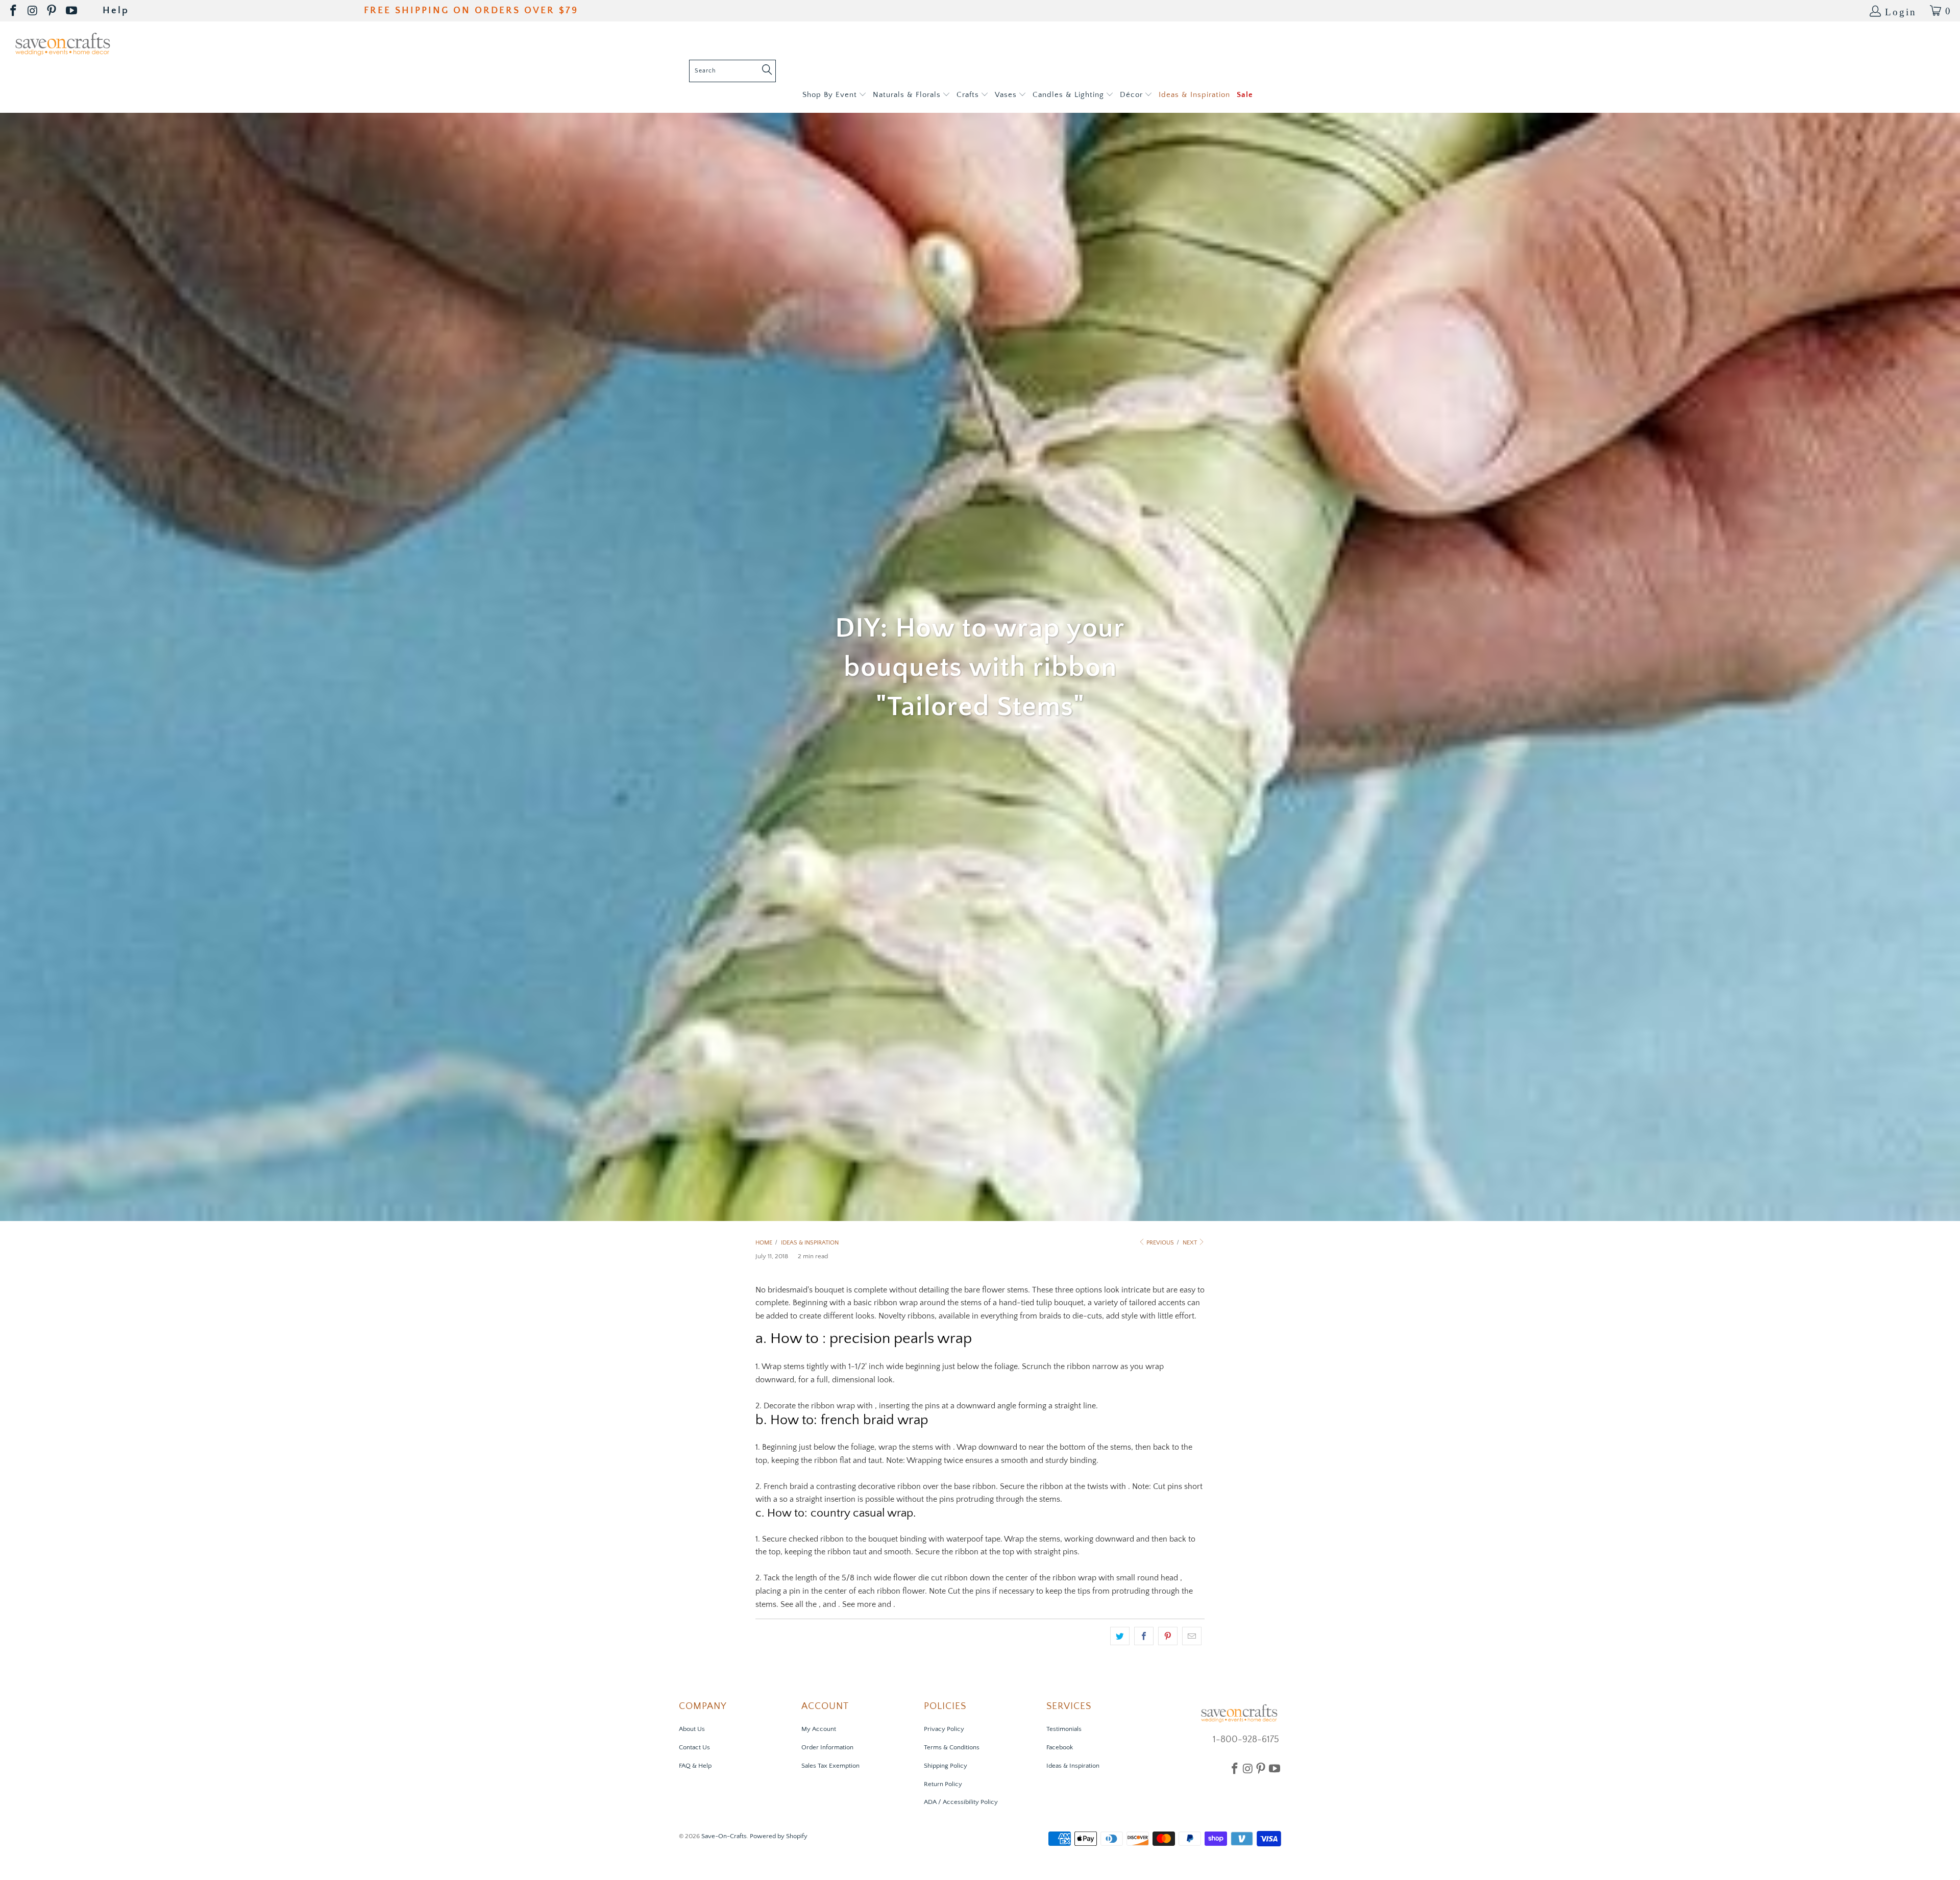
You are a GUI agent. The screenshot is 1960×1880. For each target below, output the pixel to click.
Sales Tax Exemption (830, 1766)
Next (1191, 1243)
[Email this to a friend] (1192, 1636)
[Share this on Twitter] (1120, 1636)
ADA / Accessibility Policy (961, 1802)
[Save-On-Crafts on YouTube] (72, 11)
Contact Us (694, 1747)
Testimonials (1064, 1729)
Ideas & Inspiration (1073, 1766)
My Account (819, 1729)
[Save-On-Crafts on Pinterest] (52, 11)
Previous (1159, 1243)
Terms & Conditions (952, 1747)
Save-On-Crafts (724, 1836)
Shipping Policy (946, 1766)
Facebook (1060, 1747)
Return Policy (943, 1784)
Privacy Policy (944, 1729)
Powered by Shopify (779, 1836)
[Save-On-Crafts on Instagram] (33, 11)
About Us (692, 1729)
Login (1901, 11)
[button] (834, 95)
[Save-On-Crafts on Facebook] (14, 11)
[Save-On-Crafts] (63, 43)
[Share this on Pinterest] (1168, 1636)
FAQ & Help (695, 1766)
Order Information (827, 1747)
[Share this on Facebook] (1144, 1636)
